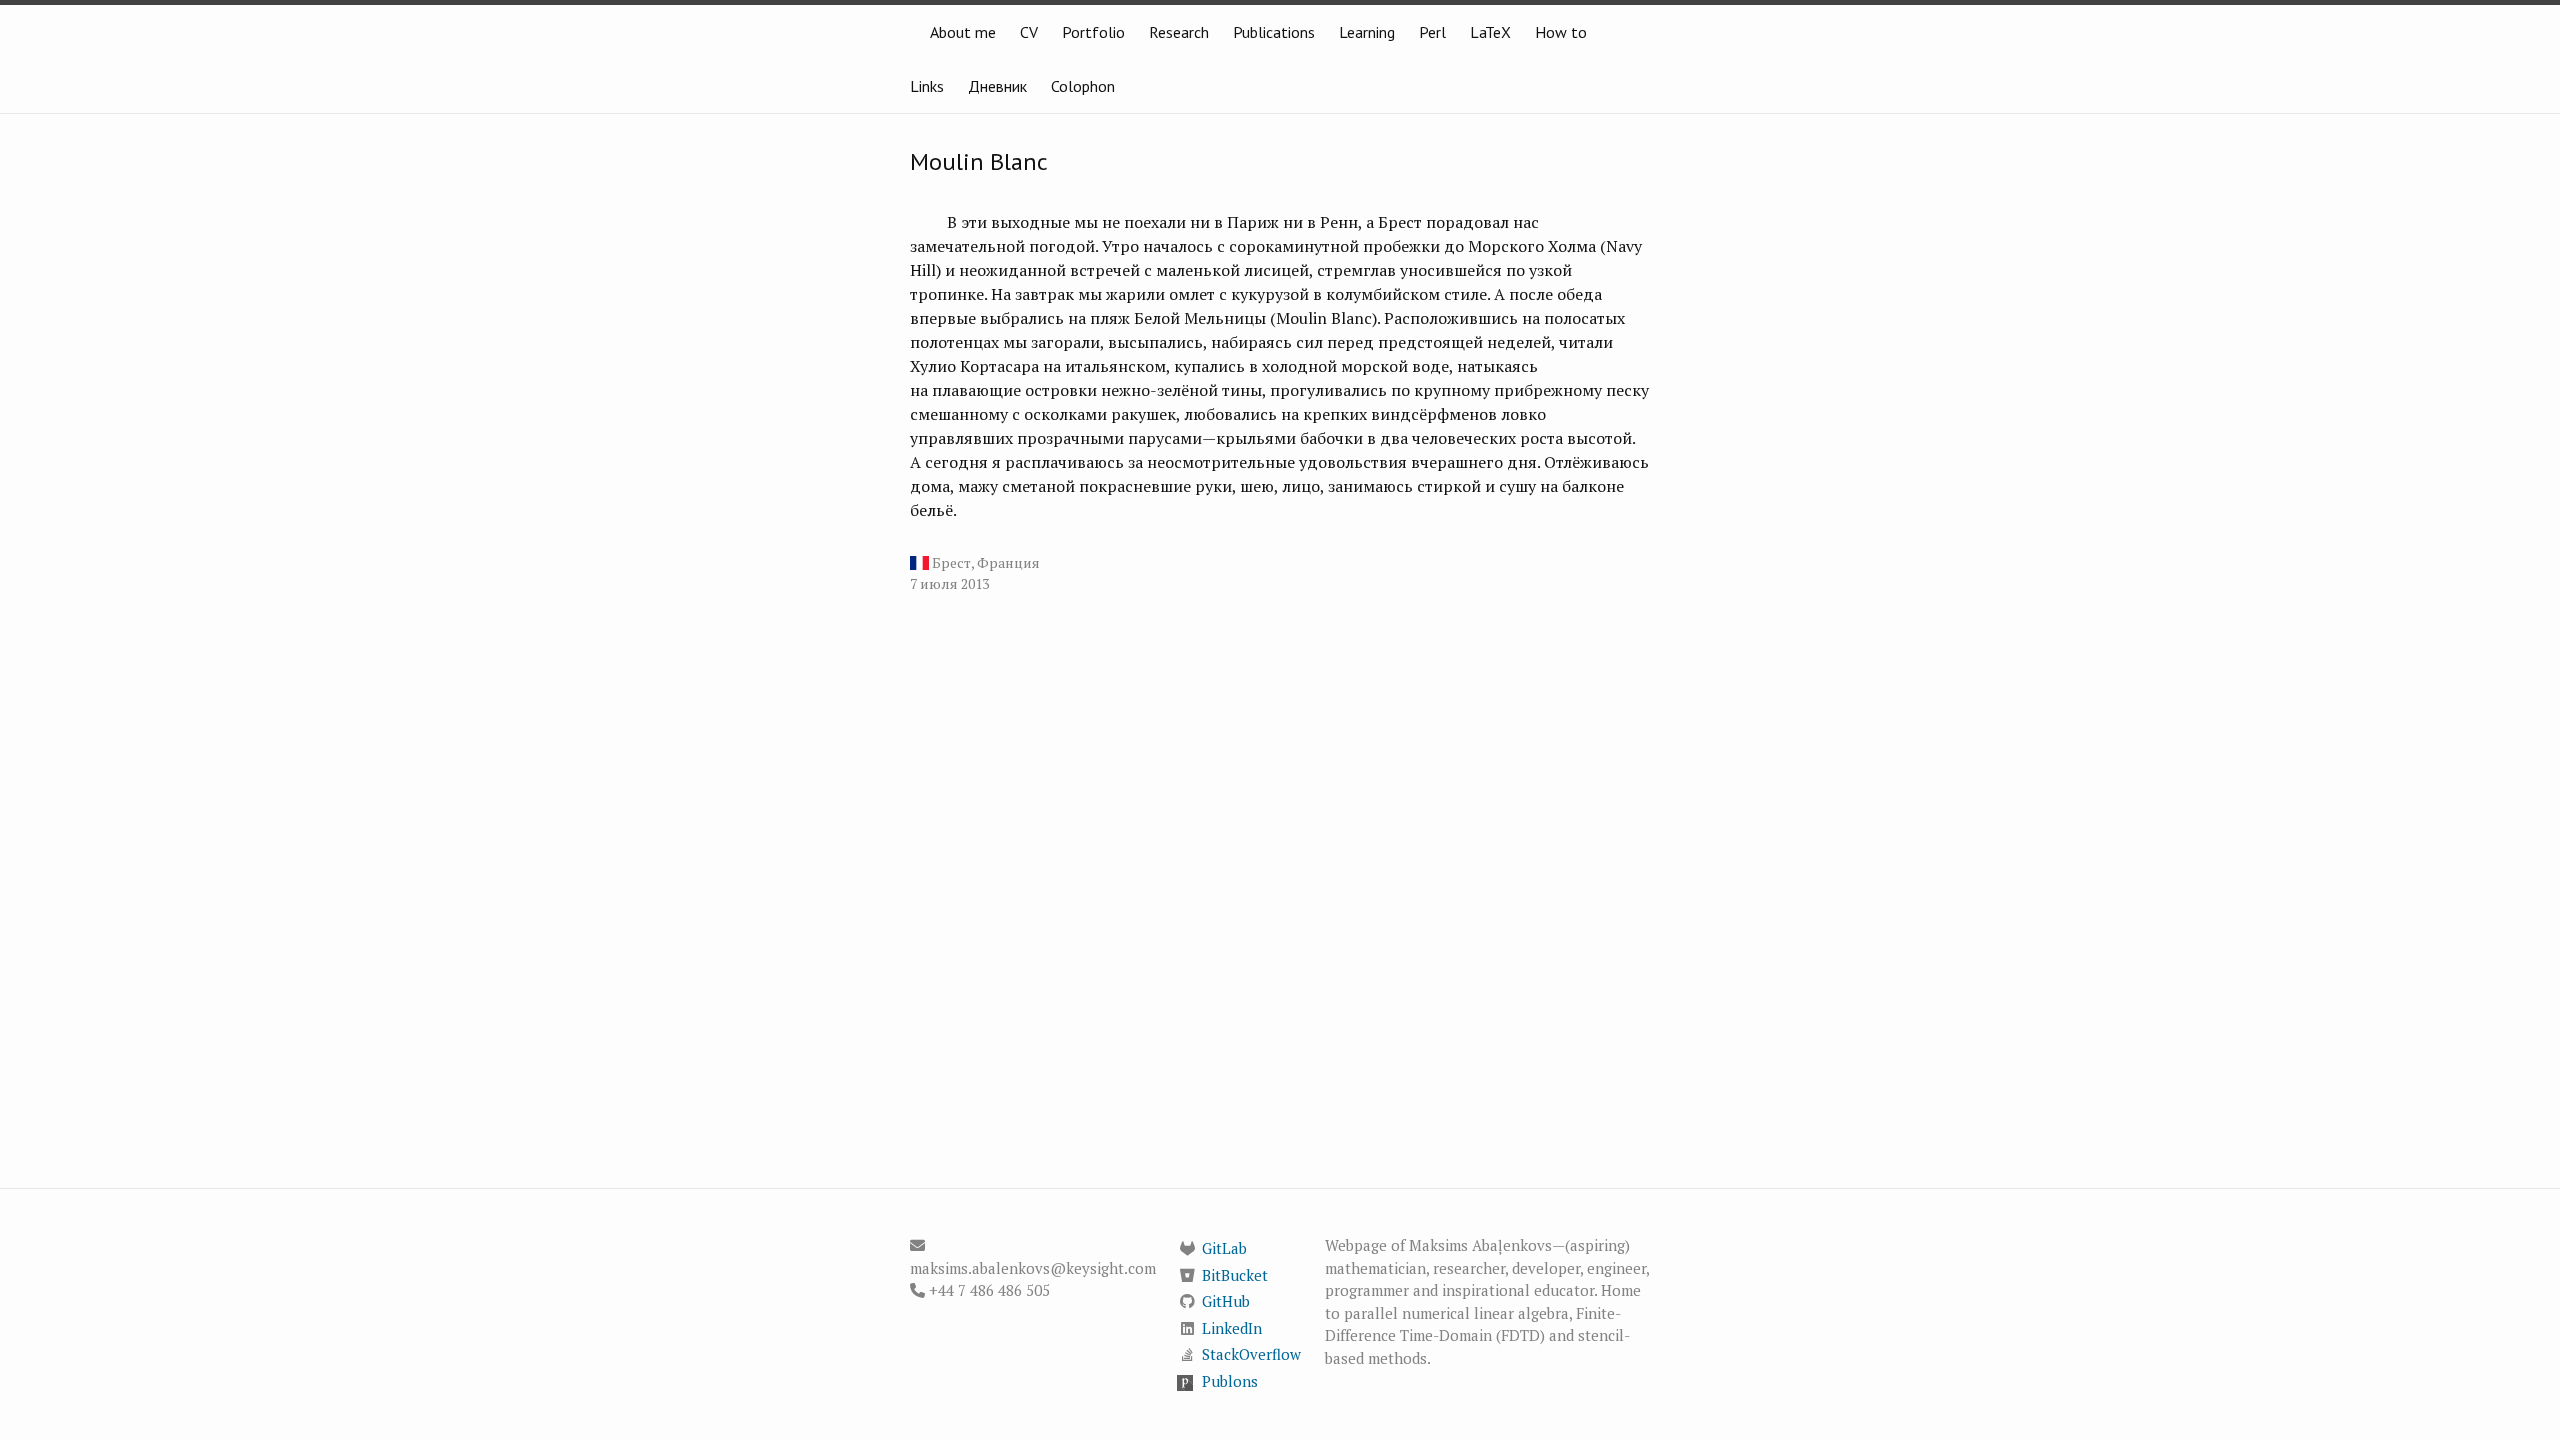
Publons (1230, 1381)
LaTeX (1490, 32)
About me (963, 32)
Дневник (997, 86)
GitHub (1226, 1301)
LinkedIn (1232, 1328)
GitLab (1224, 1248)
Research (1179, 32)
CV (1029, 32)
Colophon (1083, 86)
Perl (1432, 32)
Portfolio (1093, 32)
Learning (1367, 32)
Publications (1274, 32)
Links (927, 86)
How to (1561, 32)
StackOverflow (1251, 1354)
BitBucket (1235, 1275)
